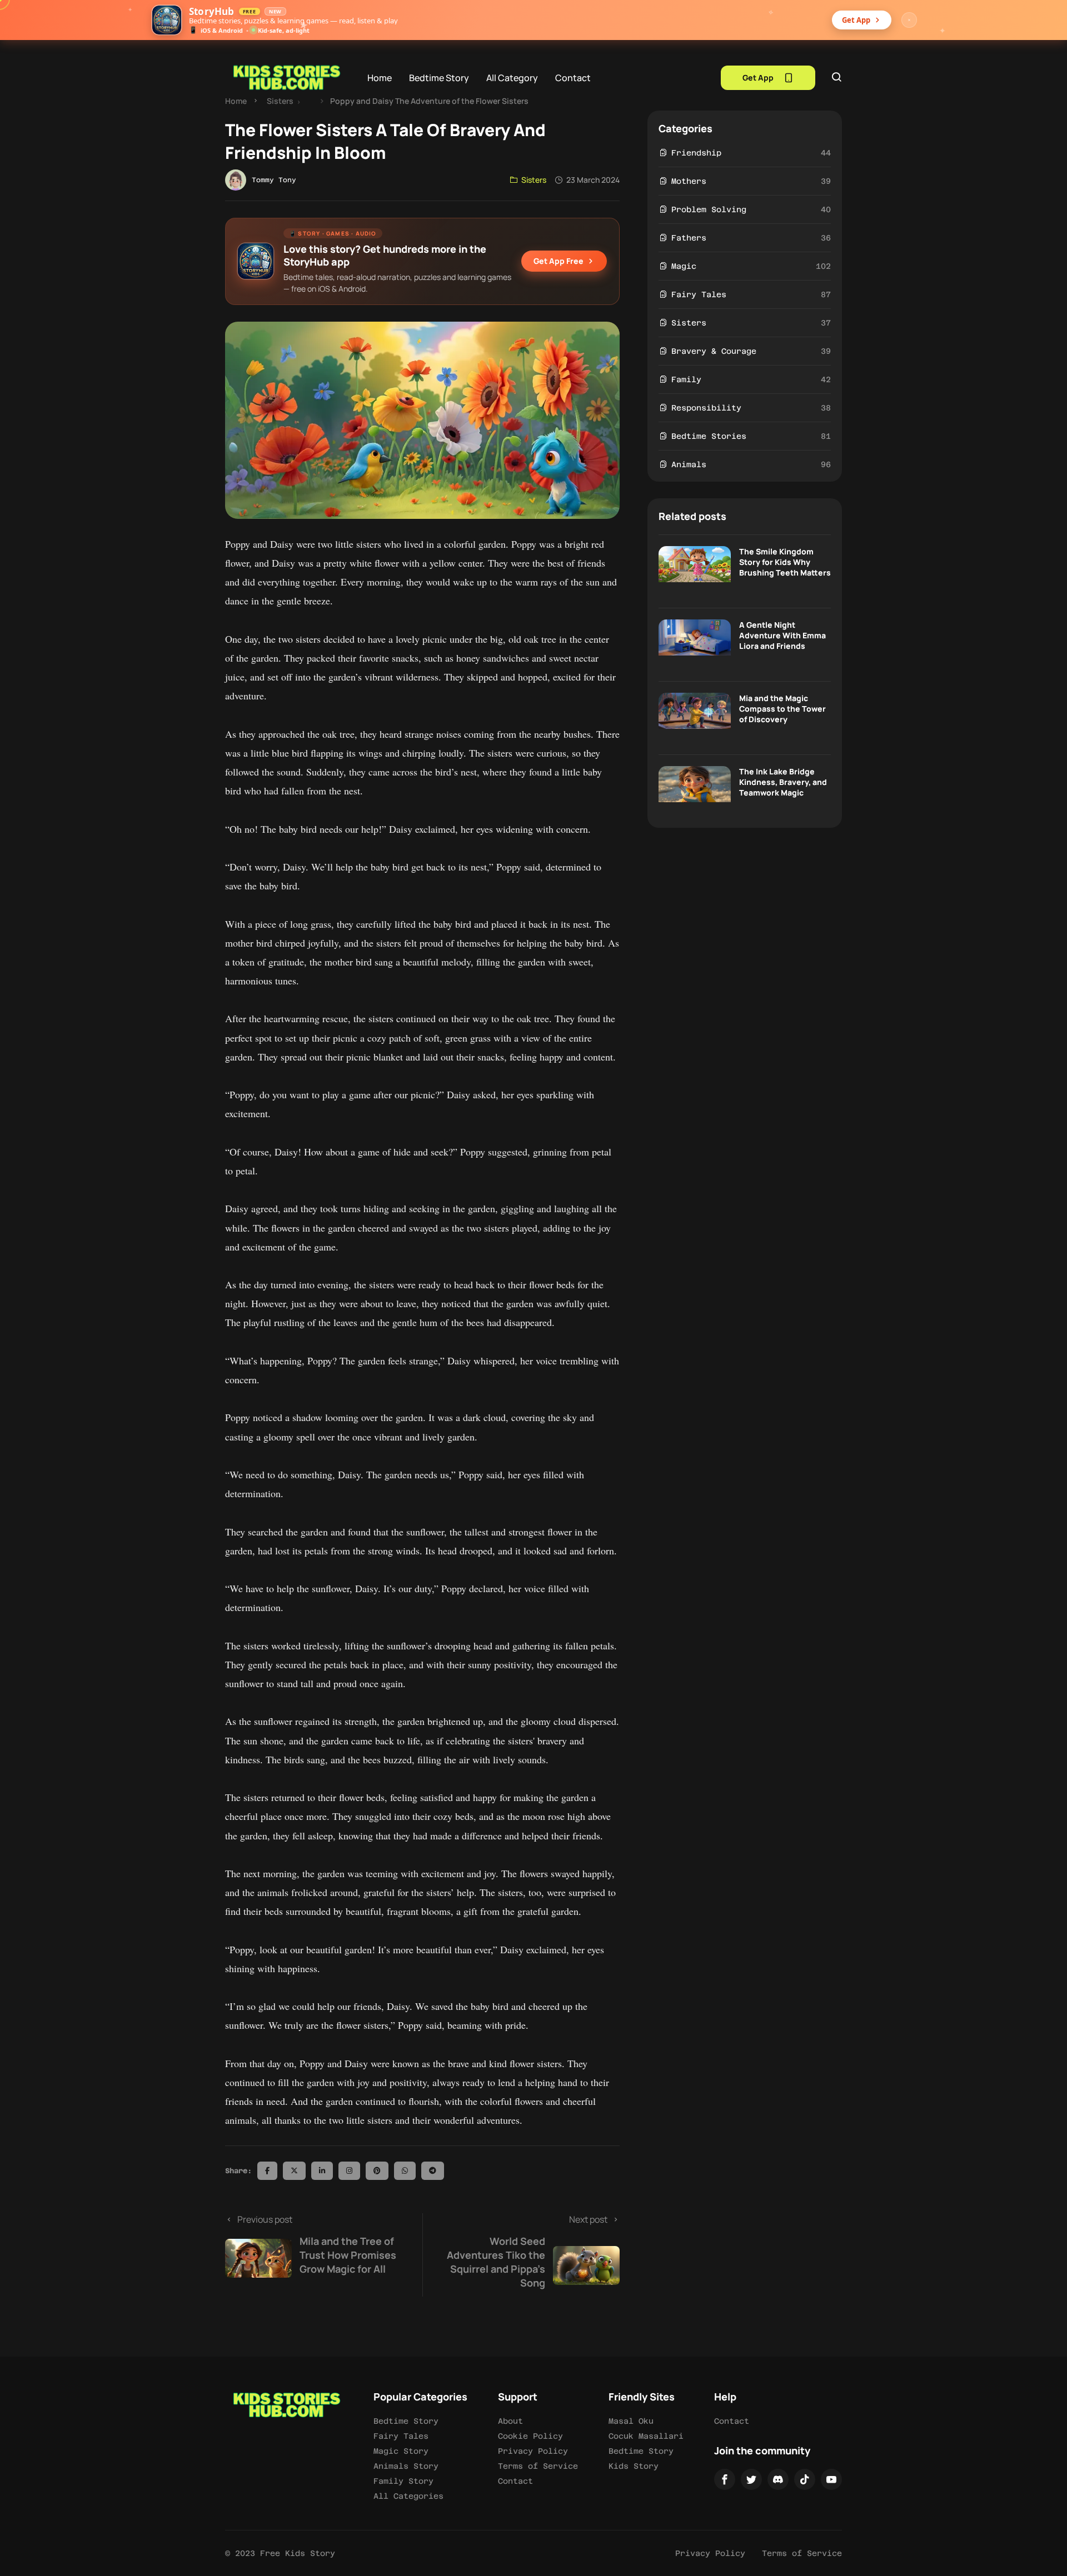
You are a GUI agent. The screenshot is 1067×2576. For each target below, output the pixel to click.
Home (380, 78)
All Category (512, 78)
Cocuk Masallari (646, 2436)
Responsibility (706, 408)
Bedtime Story (439, 78)
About (510, 2421)
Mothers (689, 181)
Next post (527, 2251)
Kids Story (634, 2466)
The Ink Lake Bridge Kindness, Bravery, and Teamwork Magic (783, 782)
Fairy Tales (699, 294)
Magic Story (401, 2451)
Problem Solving (709, 209)
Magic (684, 266)
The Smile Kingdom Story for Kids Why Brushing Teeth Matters (785, 562)
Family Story (403, 2481)
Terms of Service (538, 2466)
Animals (689, 464)
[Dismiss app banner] (909, 20)
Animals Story (406, 2466)
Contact (573, 78)
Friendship (696, 153)
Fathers (689, 238)
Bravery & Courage (714, 351)
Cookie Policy (530, 2436)
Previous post (317, 2244)
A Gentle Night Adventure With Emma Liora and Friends (782, 635)
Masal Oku (631, 2421)
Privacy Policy (533, 2451)
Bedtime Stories (709, 436)
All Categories (408, 2496)
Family (686, 379)
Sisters (280, 101)
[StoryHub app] (167, 20)
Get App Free (559, 261)
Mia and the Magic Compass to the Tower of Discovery (782, 709)
